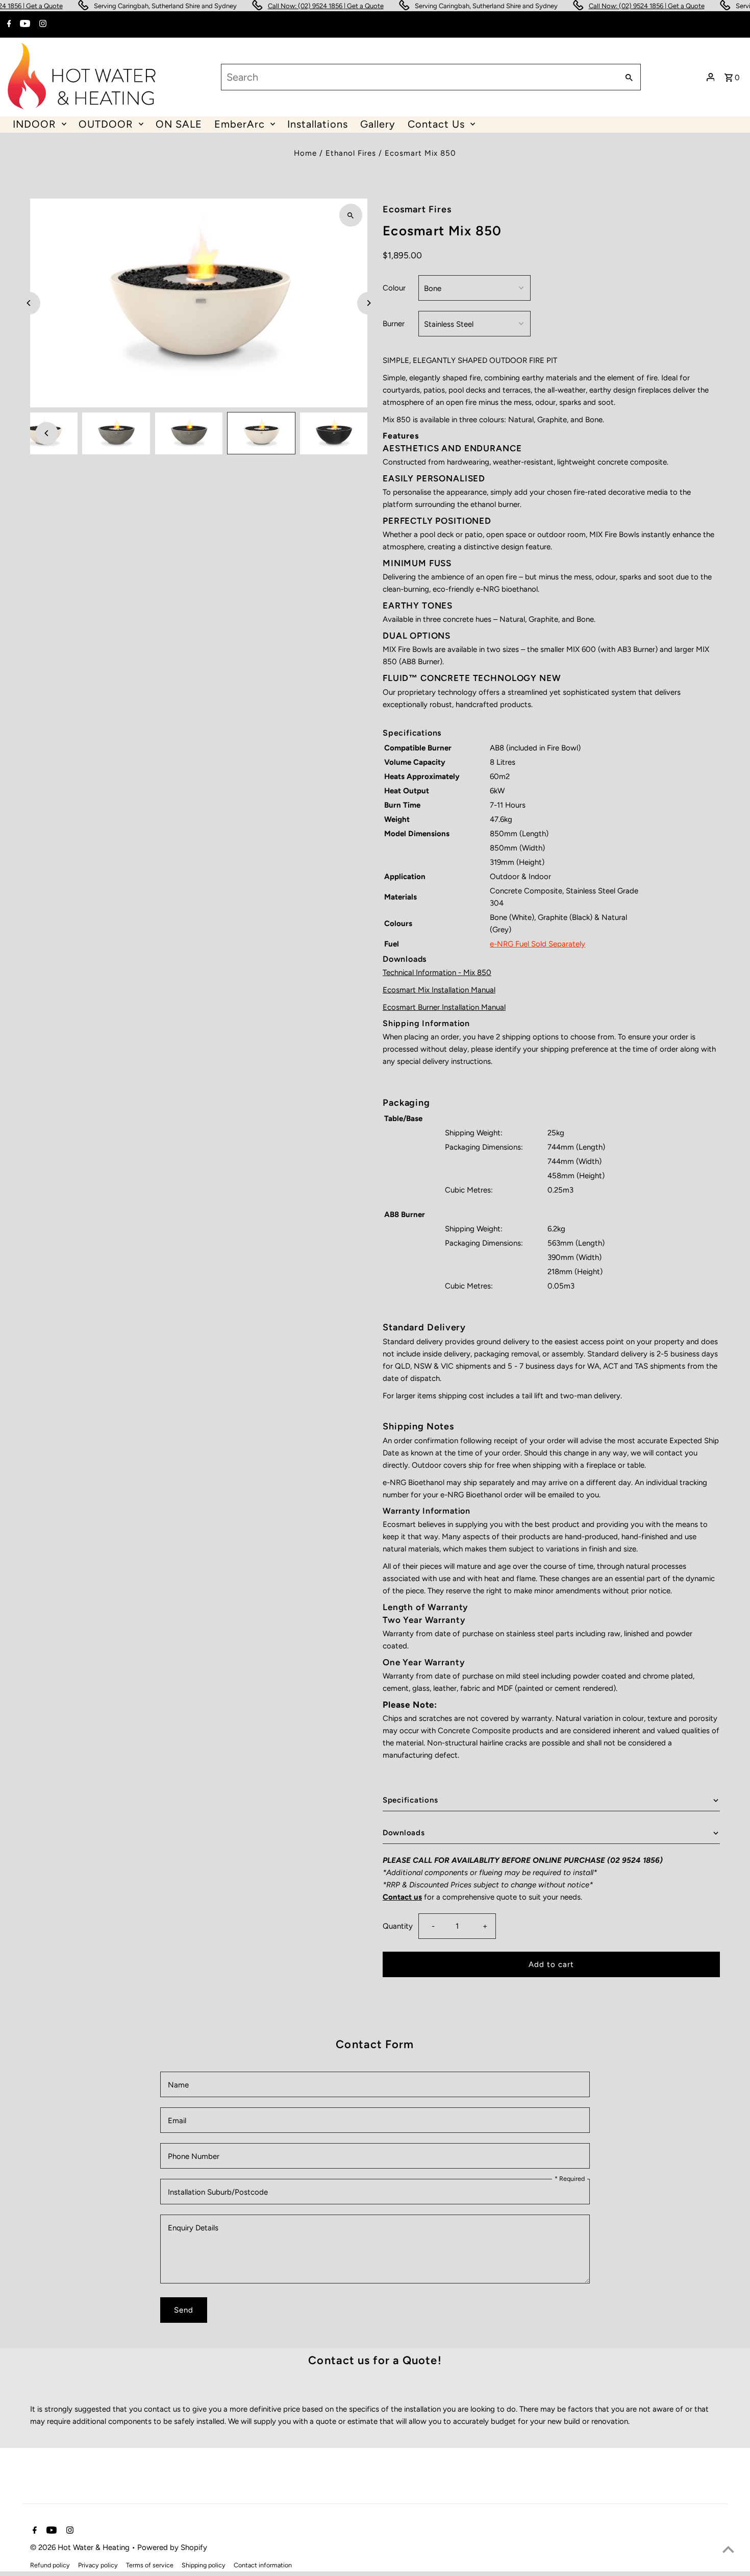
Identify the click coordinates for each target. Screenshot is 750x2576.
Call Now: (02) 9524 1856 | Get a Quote (289, 6)
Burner (394, 324)
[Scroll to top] (728, 2549)
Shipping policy (204, 2565)
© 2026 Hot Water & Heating (81, 2547)
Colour (394, 288)
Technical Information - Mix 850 (437, 973)
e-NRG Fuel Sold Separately (537, 944)
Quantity (398, 1926)
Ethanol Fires (351, 153)
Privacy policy (98, 2565)
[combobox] (419, 77)
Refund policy (50, 2565)
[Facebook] (8, 25)
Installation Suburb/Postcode (218, 2192)
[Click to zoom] (351, 215)
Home (305, 153)
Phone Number (194, 2156)
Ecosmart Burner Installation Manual (444, 1007)
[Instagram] (42, 25)
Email (177, 2121)
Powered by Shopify (172, 2547)
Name (178, 2085)
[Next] (369, 303)
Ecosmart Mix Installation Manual (439, 990)
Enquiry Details (193, 2228)
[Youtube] (24, 25)
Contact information (263, 2565)
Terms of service (150, 2565)
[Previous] (29, 303)
